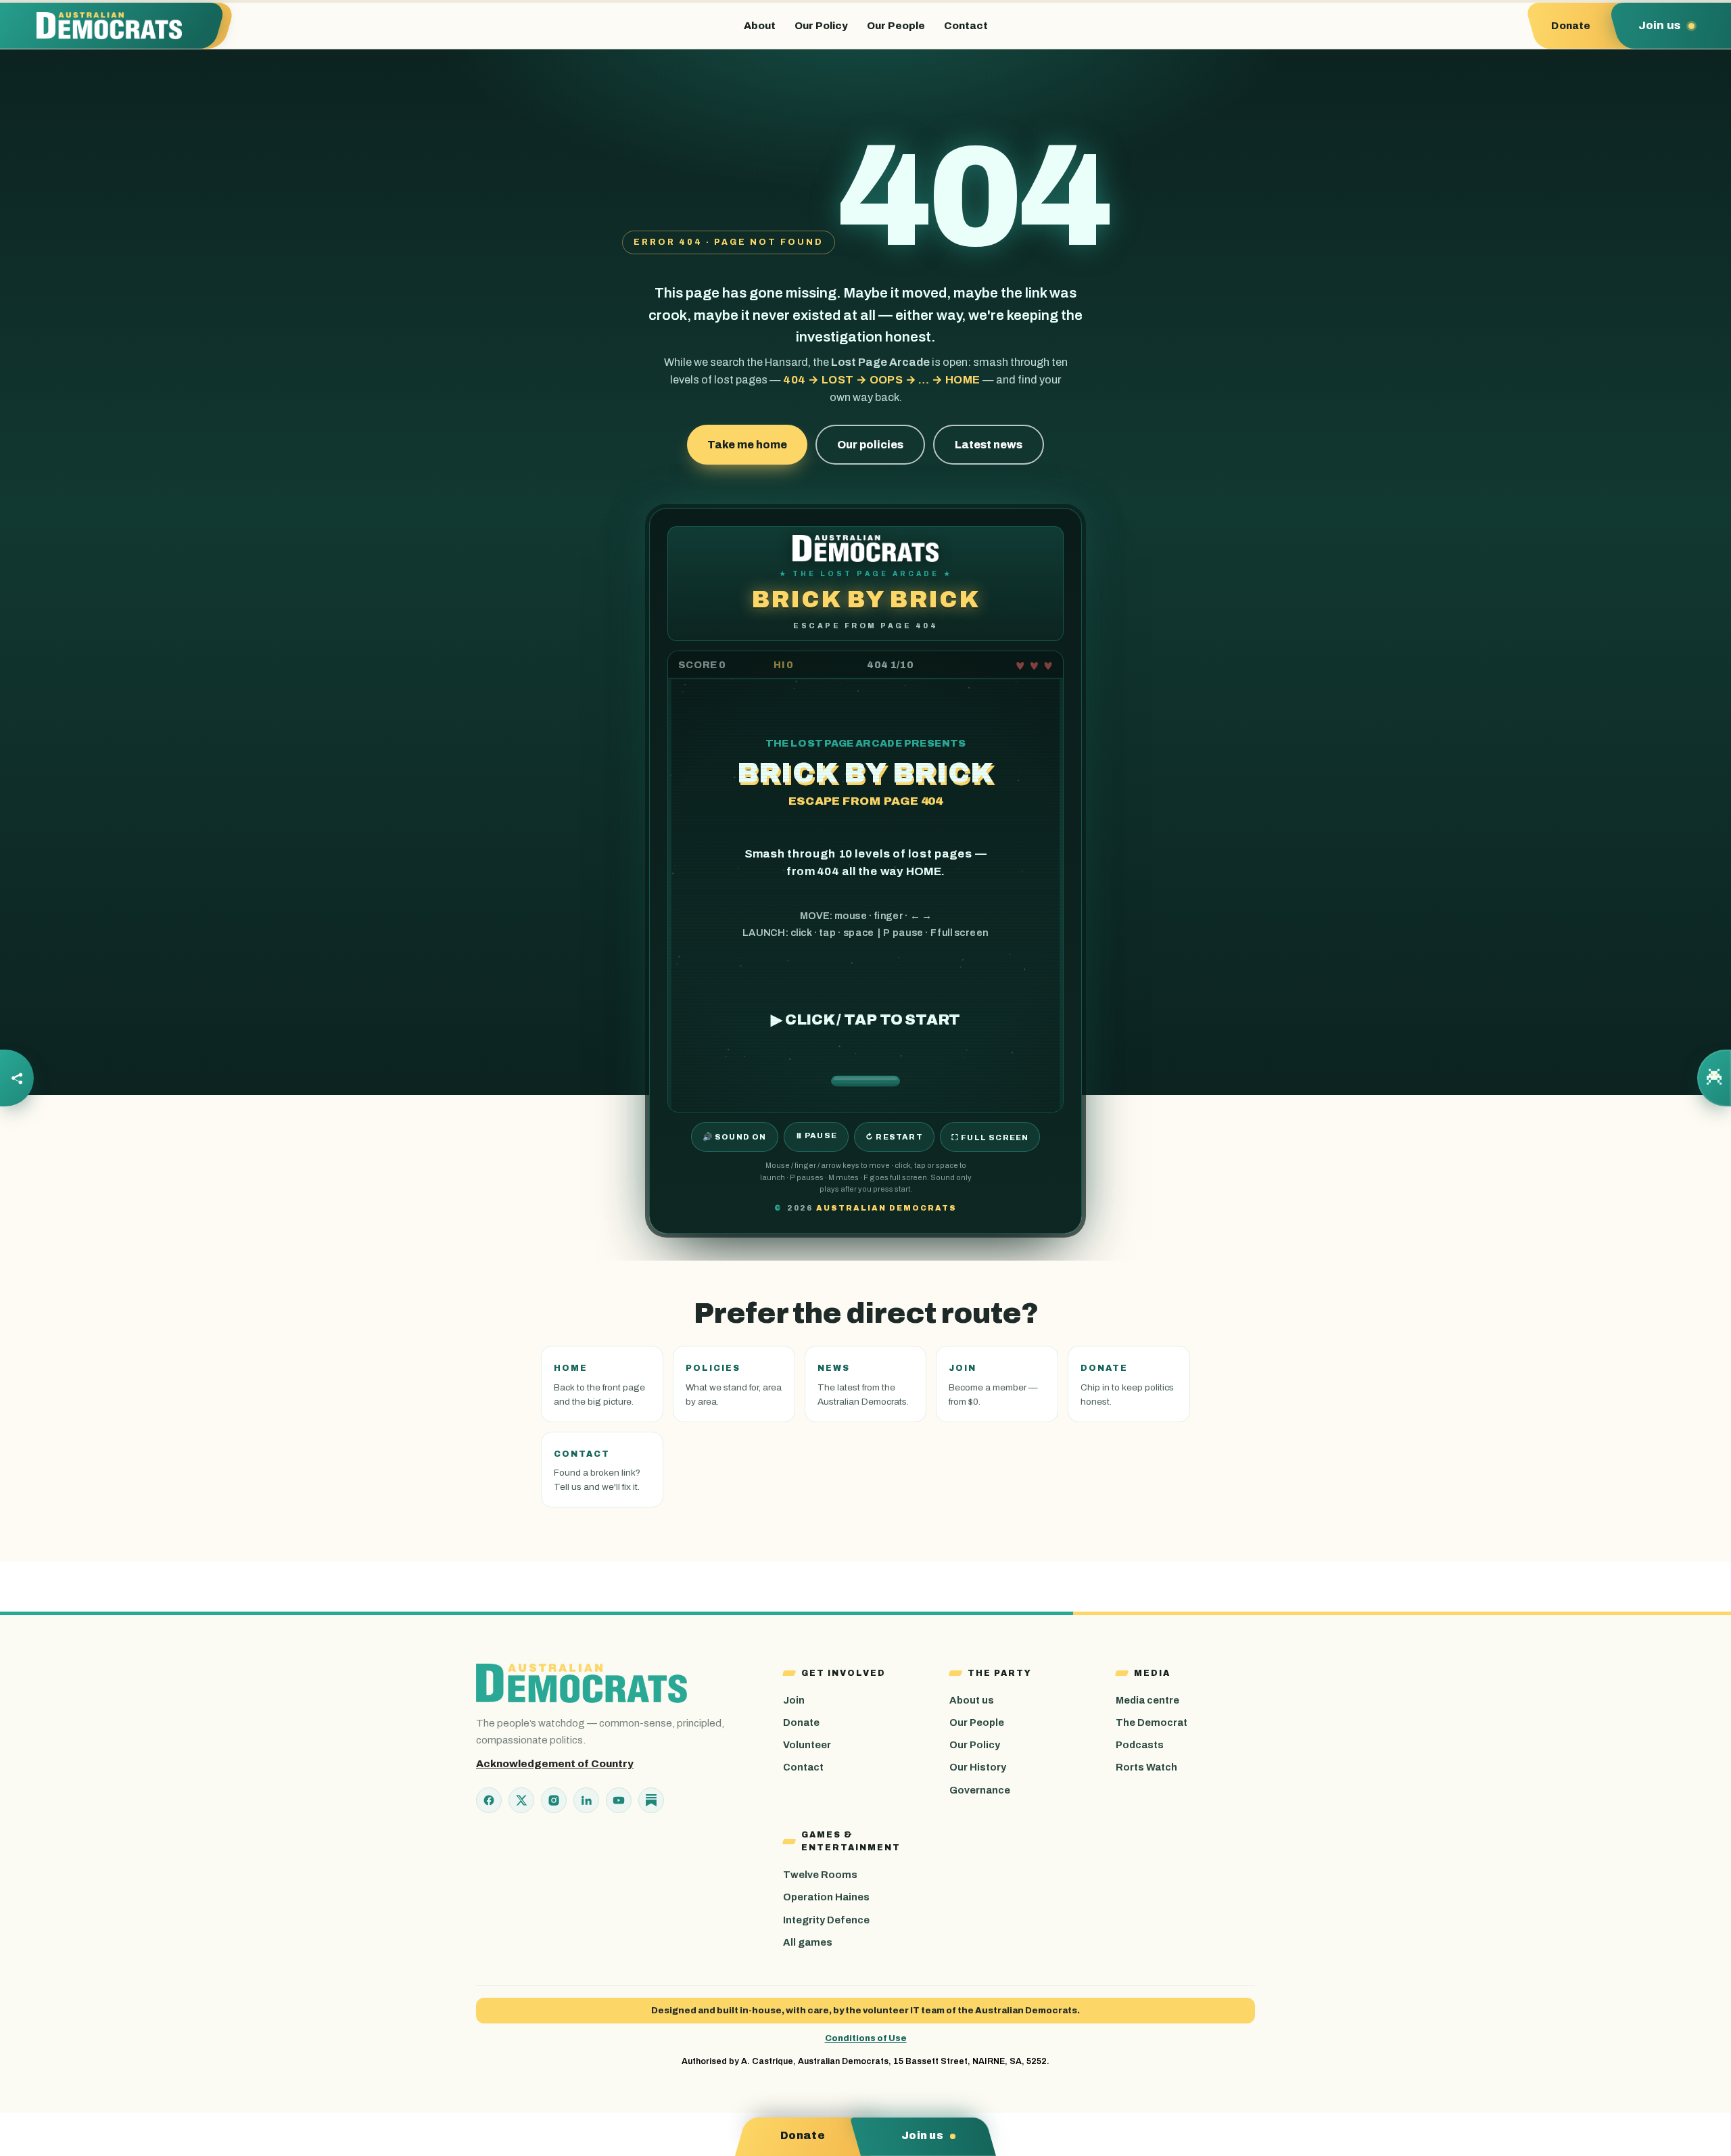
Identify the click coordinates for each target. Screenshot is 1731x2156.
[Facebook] (489, 1800)
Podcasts (1140, 1745)
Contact (966, 26)
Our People (896, 26)
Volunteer (807, 1745)
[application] (865, 882)
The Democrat (1152, 1723)
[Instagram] (554, 1800)
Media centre (1147, 1700)
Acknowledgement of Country (555, 1764)
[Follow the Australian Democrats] (17, 1078)
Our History (978, 1767)
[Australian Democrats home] (119, 26)
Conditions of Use (866, 2038)
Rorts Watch (1146, 1767)
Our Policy (821, 26)
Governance (980, 1790)
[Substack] (651, 1800)
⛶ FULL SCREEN (990, 1138)
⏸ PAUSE (816, 1135)
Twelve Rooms (820, 1875)
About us (972, 1700)
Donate (801, 1723)
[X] (521, 1800)
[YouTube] (619, 1800)
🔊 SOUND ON (735, 1137)
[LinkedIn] (586, 1800)
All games (808, 1942)
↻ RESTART (894, 1137)
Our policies (870, 445)
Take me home (747, 445)
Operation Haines (826, 1897)
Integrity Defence (826, 1920)
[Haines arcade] (1714, 1078)
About (760, 26)
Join (794, 1700)
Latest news (989, 445)
